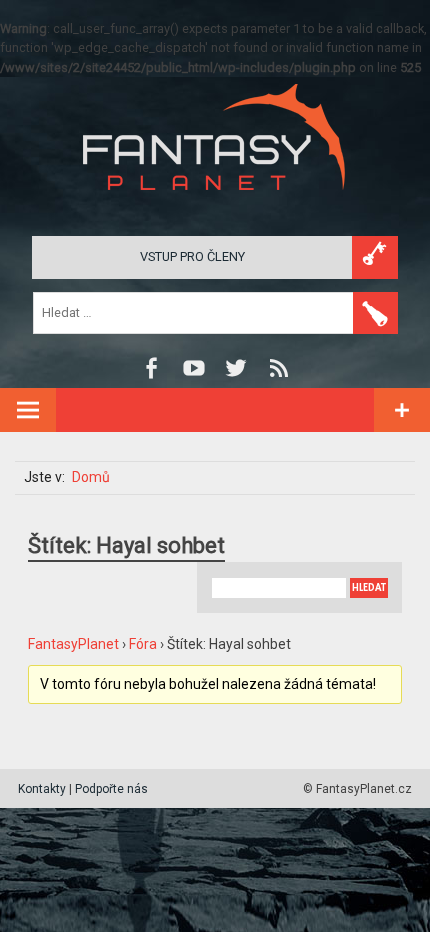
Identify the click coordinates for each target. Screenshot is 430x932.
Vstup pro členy (192, 256)
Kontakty (42, 789)
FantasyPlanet (73, 644)
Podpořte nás (111, 789)
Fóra (143, 644)
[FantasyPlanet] (215, 206)
